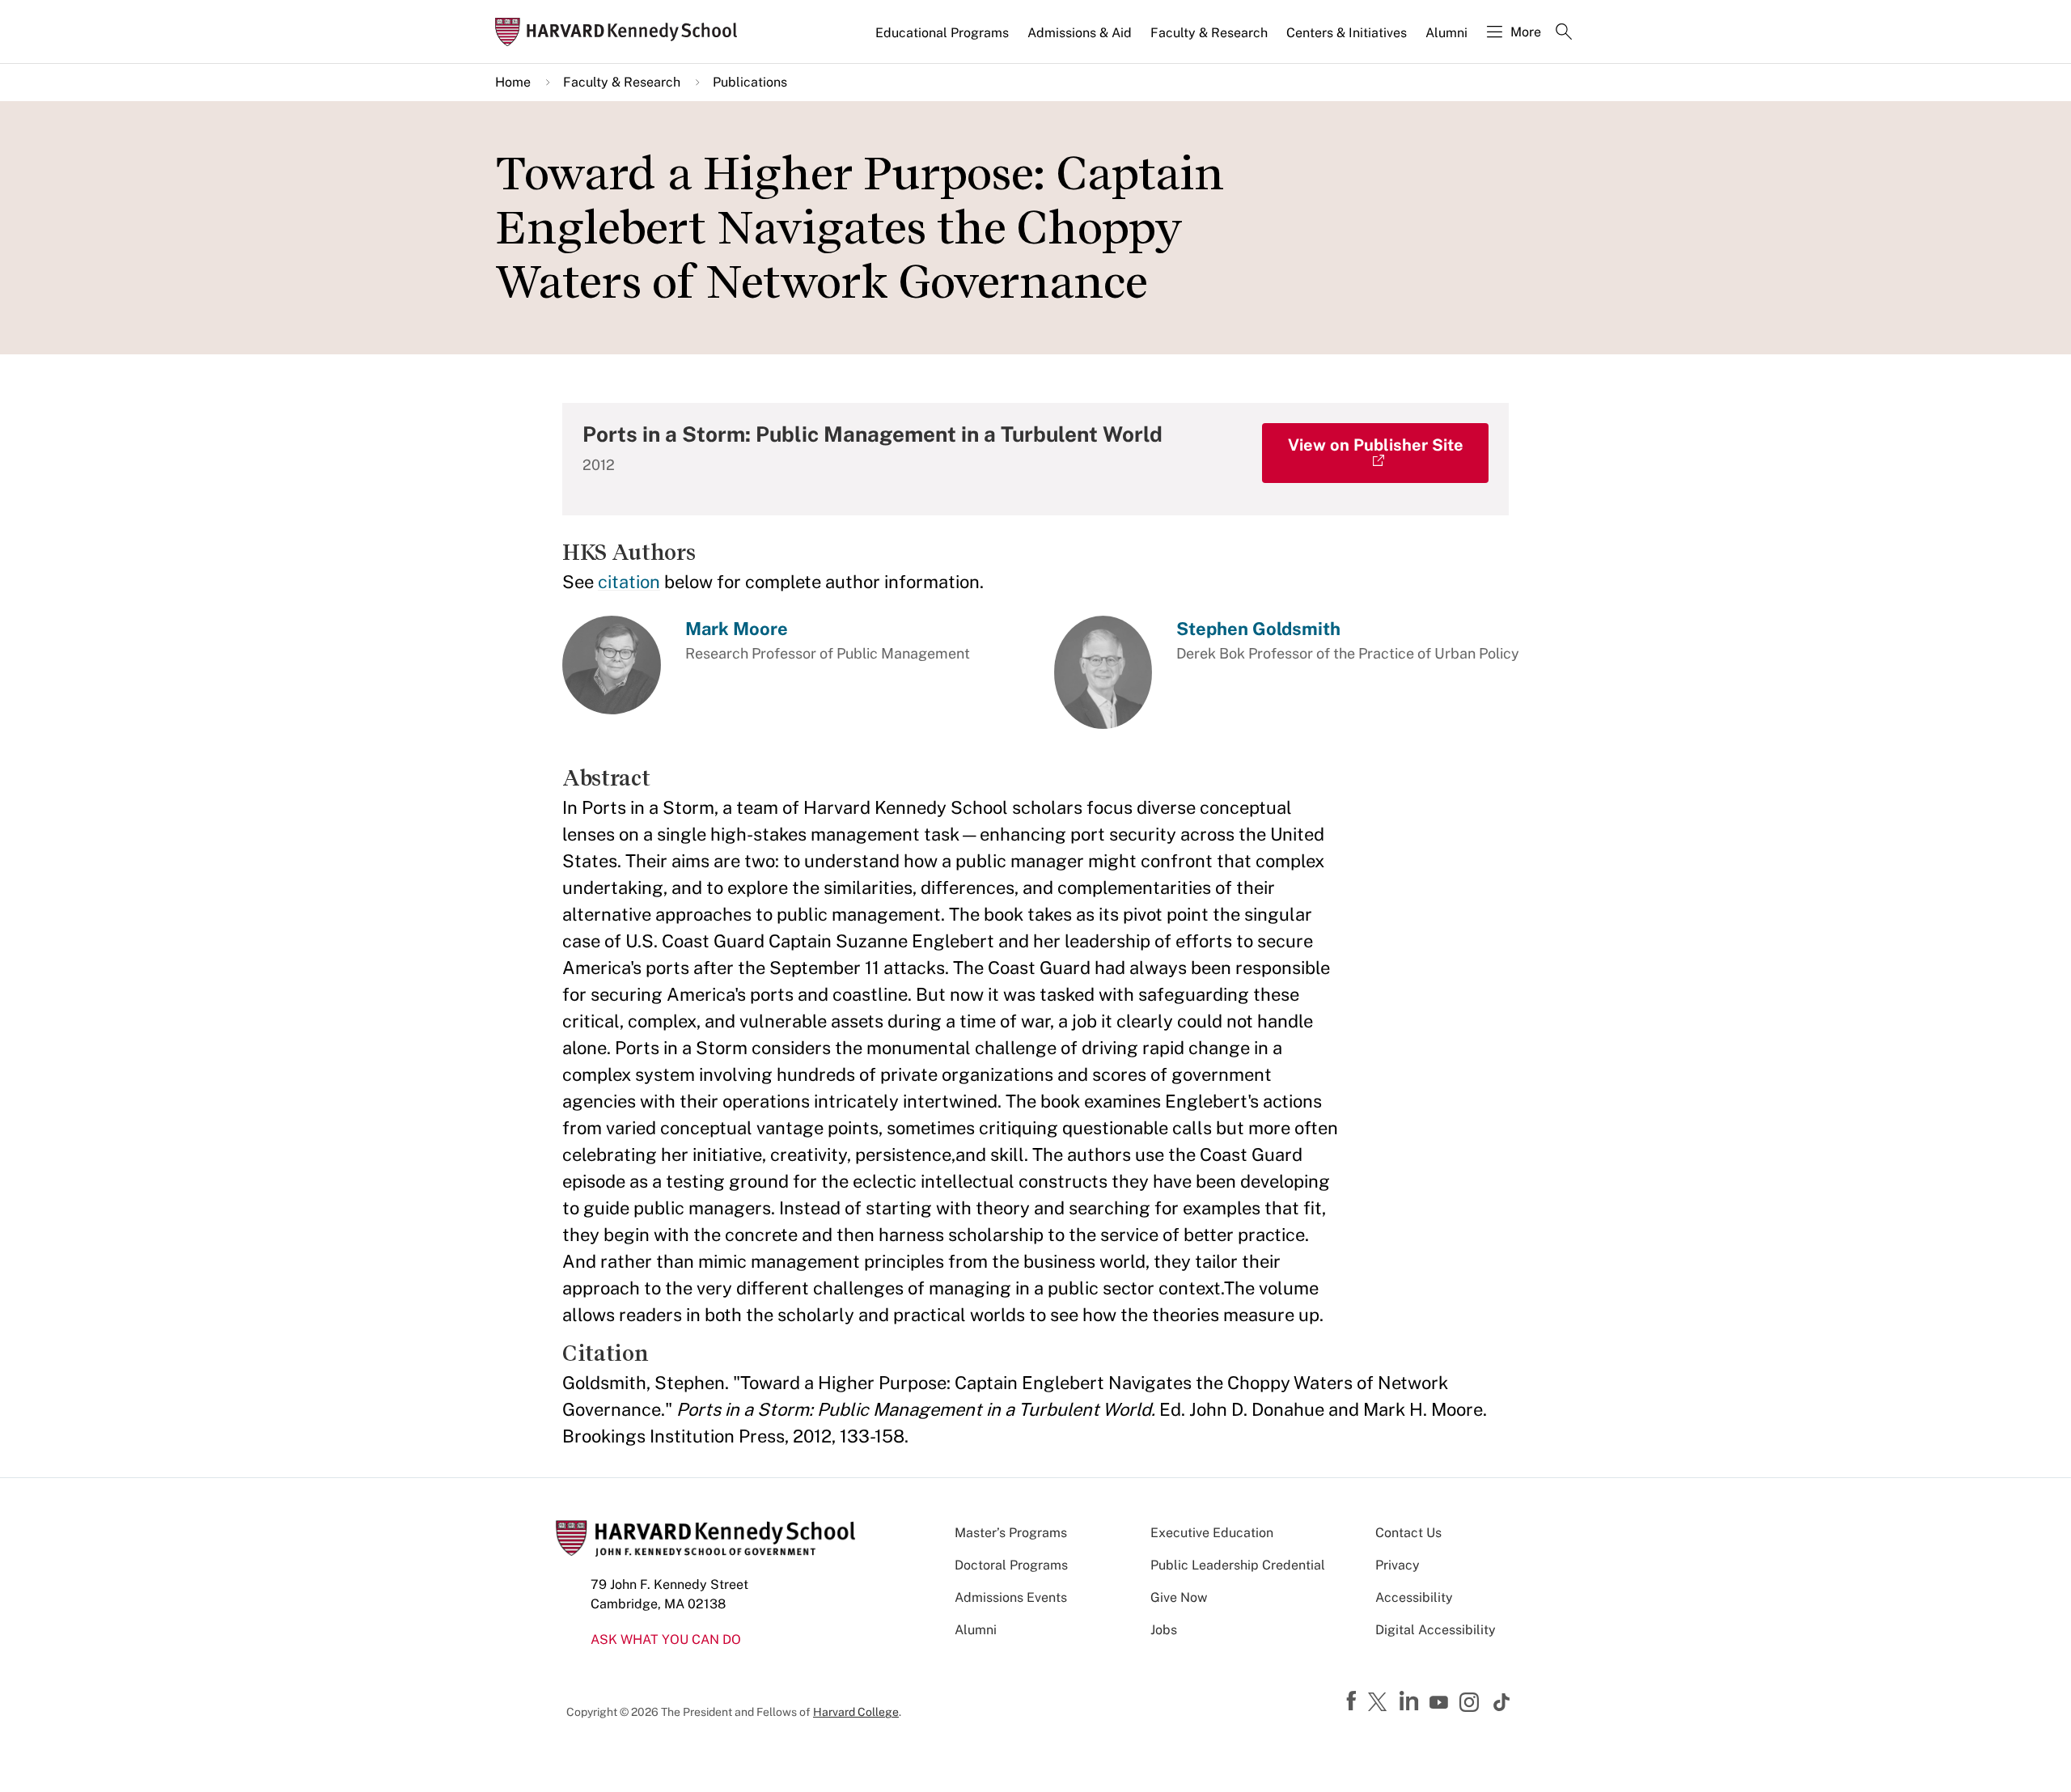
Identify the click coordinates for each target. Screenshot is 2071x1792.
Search (1564, 33)
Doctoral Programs (1011, 1565)
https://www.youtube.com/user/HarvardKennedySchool (1441, 1703)
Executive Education (1212, 1533)
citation (629, 582)
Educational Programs (942, 33)
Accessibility (1414, 1597)
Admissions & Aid (1080, 33)
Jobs (1164, 1630)
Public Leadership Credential (1238, 1565)
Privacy (1398, 1565)
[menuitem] (943, 40)
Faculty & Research (1209, 33)
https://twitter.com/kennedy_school (1380, 1703)
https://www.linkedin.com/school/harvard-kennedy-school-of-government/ (1411, 1701)
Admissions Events (1011, 1597)
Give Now (1179, 1597)
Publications (750, 82)
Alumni (1446, 33)
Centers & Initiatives (1347, 33)
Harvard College (856, 1712)
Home (513, 82)
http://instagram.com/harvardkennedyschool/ (1472, 1704)
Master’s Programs (1011, 1533)
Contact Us (1408, 1533)
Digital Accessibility (1436, 1630)
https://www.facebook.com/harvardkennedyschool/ (1353, 1701)
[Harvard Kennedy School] (621, 32)
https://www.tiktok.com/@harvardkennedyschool (1502, 1702)
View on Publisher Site (1376, 445)
